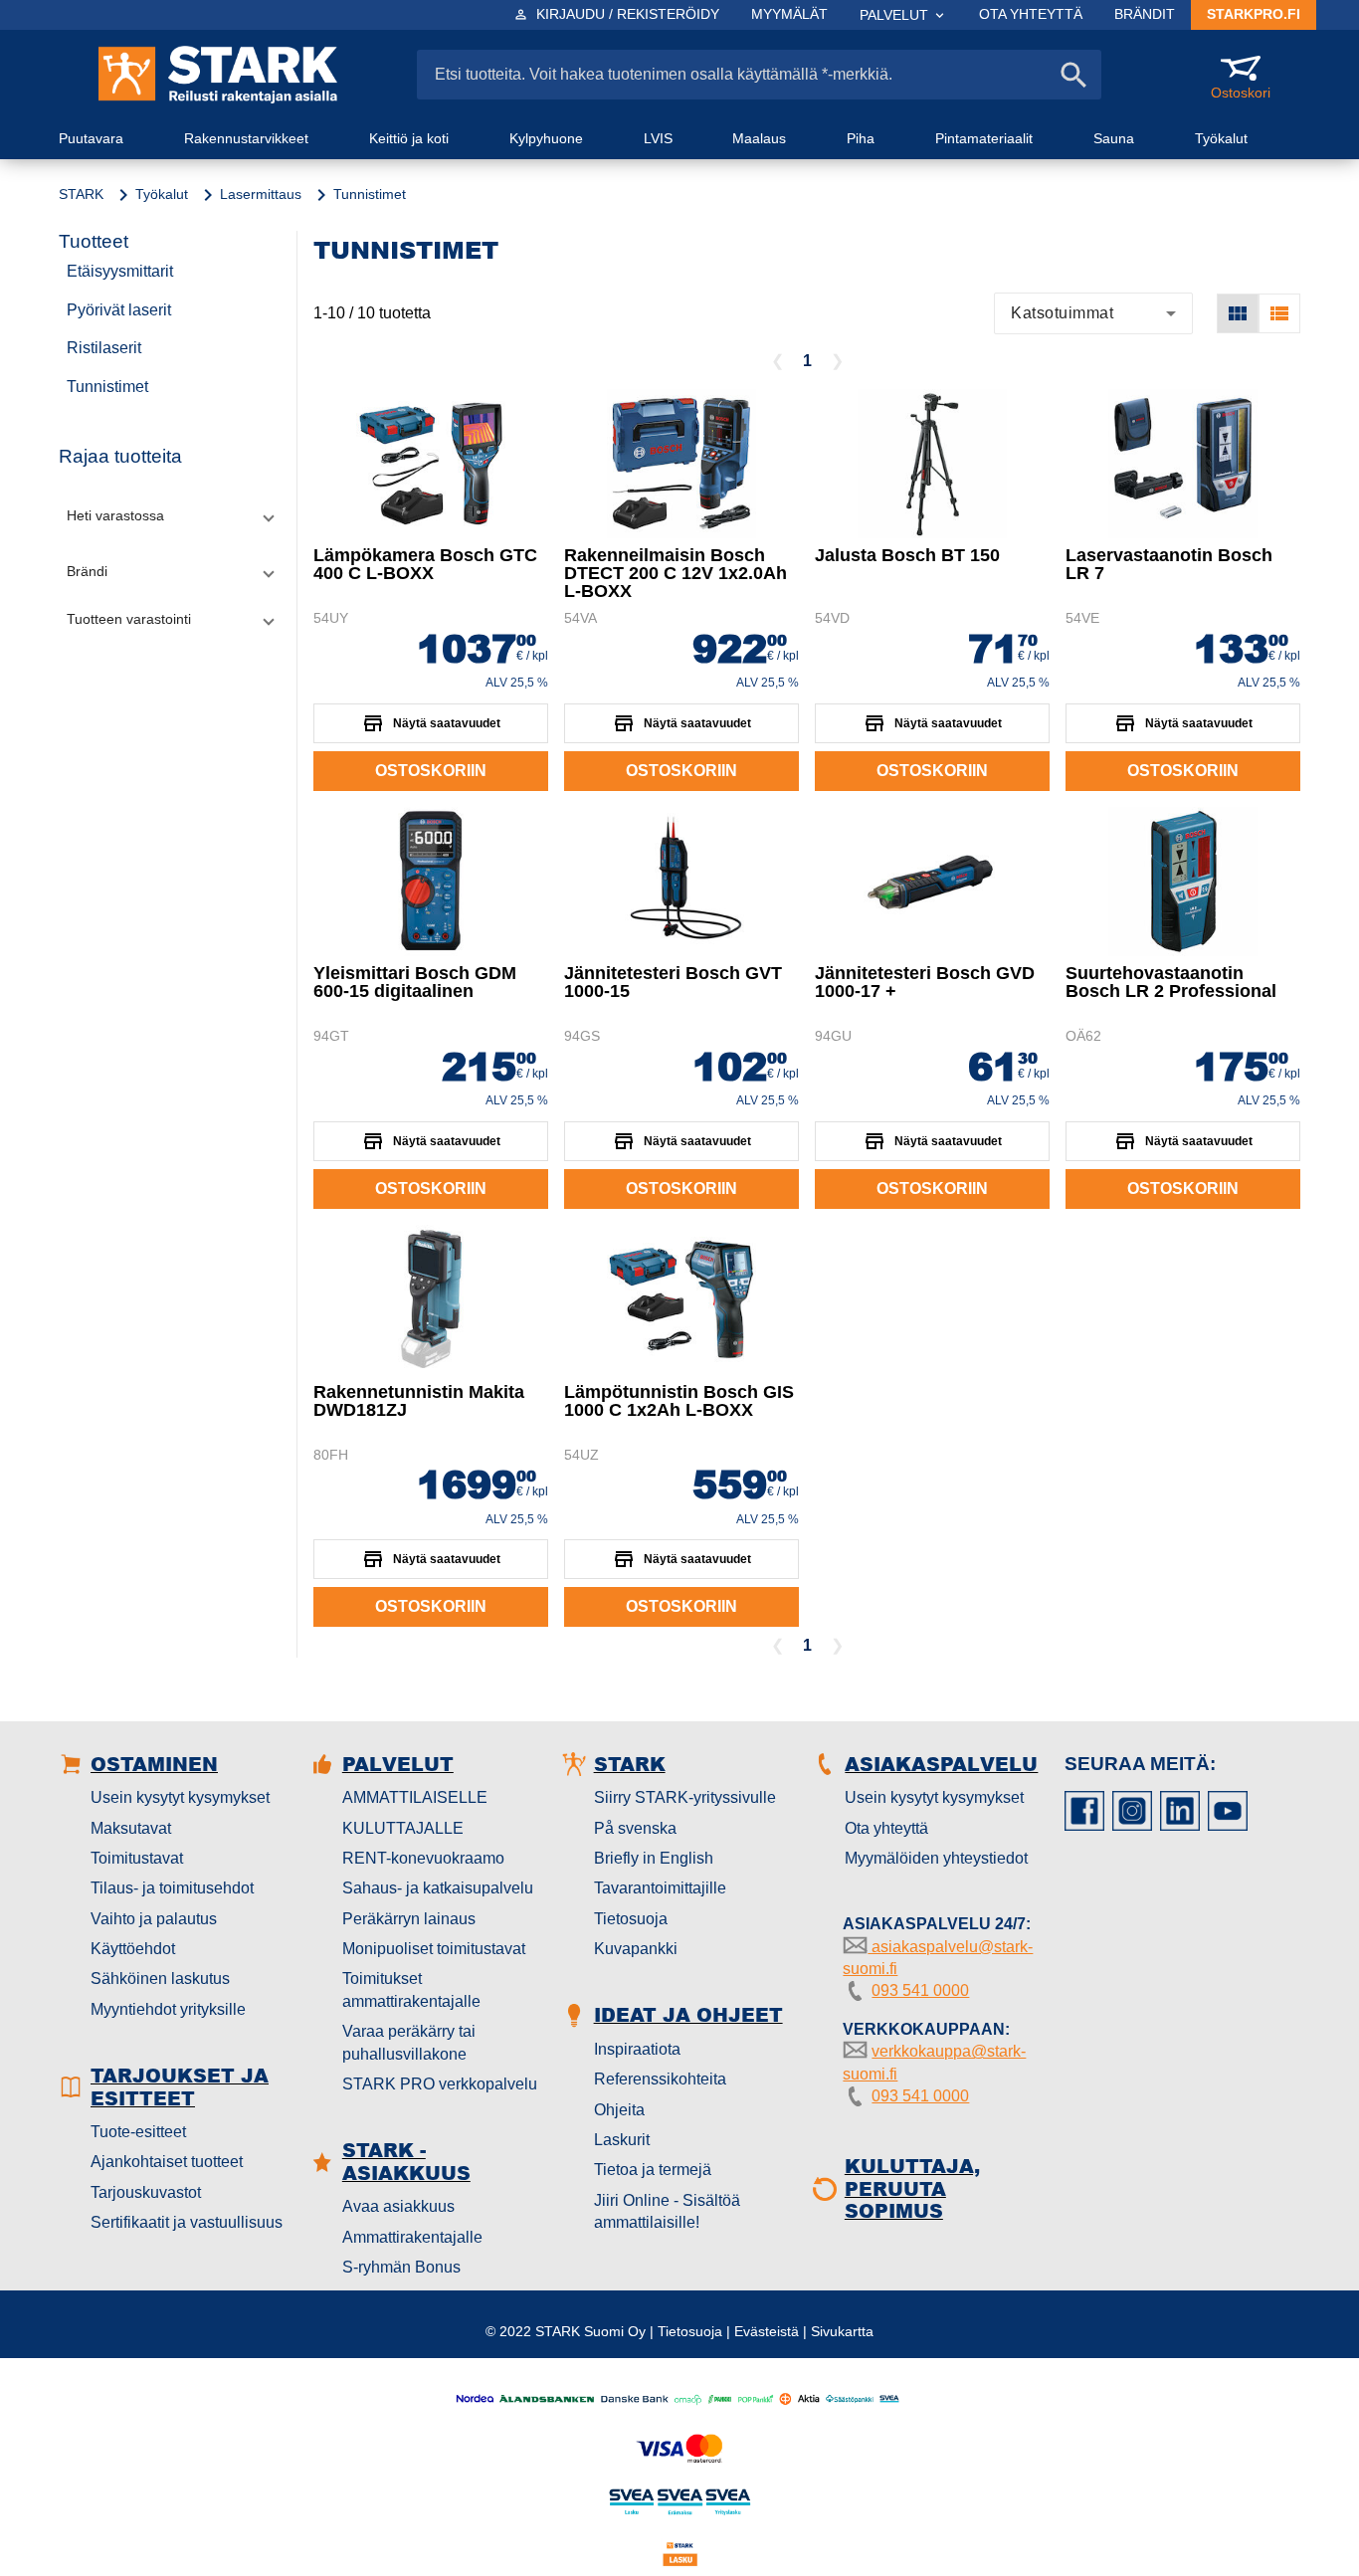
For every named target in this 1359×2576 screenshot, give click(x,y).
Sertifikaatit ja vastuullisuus (187, 2222)
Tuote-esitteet (138, 2132)
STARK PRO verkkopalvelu (440, 2084)
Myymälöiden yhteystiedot (936, 1858)
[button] (170, 515)
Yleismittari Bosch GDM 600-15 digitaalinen (415, 982)
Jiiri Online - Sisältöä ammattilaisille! (667, 2211)
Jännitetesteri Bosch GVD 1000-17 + (925, 982)
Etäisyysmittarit (120, 271)
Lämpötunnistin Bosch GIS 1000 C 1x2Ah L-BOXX (679, 1401)
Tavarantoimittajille (660, 1888)
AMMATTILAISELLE (415, 1797)
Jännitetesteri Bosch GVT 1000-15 (673, 982)
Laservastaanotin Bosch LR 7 (1169, 564)
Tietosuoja (631, 1919)
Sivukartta (842, 2331)
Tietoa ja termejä (653, 2170)
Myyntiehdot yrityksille (168, 2009)
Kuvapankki (636, 1949)
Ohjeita (619, 2110)
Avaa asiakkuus (398, 2206)
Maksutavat (131, 1828)
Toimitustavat (137, 1858)
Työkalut (162, 194)
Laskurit (622, 2140)
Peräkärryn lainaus (409, 1919)
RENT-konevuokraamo (423, 1858)
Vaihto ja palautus (154, 1919)
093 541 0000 (920, 1990)
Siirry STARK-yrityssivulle (685, 1797)
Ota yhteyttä (886, 1828)
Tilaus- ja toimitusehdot (172, 1888)
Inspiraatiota (637, 2049)
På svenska (635, 1828)
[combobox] (1093, 313)
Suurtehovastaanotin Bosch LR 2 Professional (1171, 982)
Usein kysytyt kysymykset (180, 1797)
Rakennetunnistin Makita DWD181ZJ (419, 1401)
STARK (81, 194)
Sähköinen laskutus (160, 1979)
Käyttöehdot (133, 1949)
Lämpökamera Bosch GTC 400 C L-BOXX (425, 564)
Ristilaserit (104, 348)
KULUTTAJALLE (403, 1828)
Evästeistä (767, 2331)
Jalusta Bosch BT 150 (907, 555)
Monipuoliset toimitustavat (434, 1949)
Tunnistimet (107, 387)
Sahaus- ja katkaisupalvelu (438, 1888)
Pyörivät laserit (119, 310)
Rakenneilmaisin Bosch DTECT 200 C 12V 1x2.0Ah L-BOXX (676, 573)
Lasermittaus (261, 194)
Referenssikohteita (660, 2079)
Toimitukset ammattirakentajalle (411, 1989)
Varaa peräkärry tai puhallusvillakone (409, 2042)
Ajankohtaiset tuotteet (167, 2162)
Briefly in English (654, 1858)
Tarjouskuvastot (146, 2192)
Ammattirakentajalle (412, 2237)
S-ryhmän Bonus (401, 2267)
